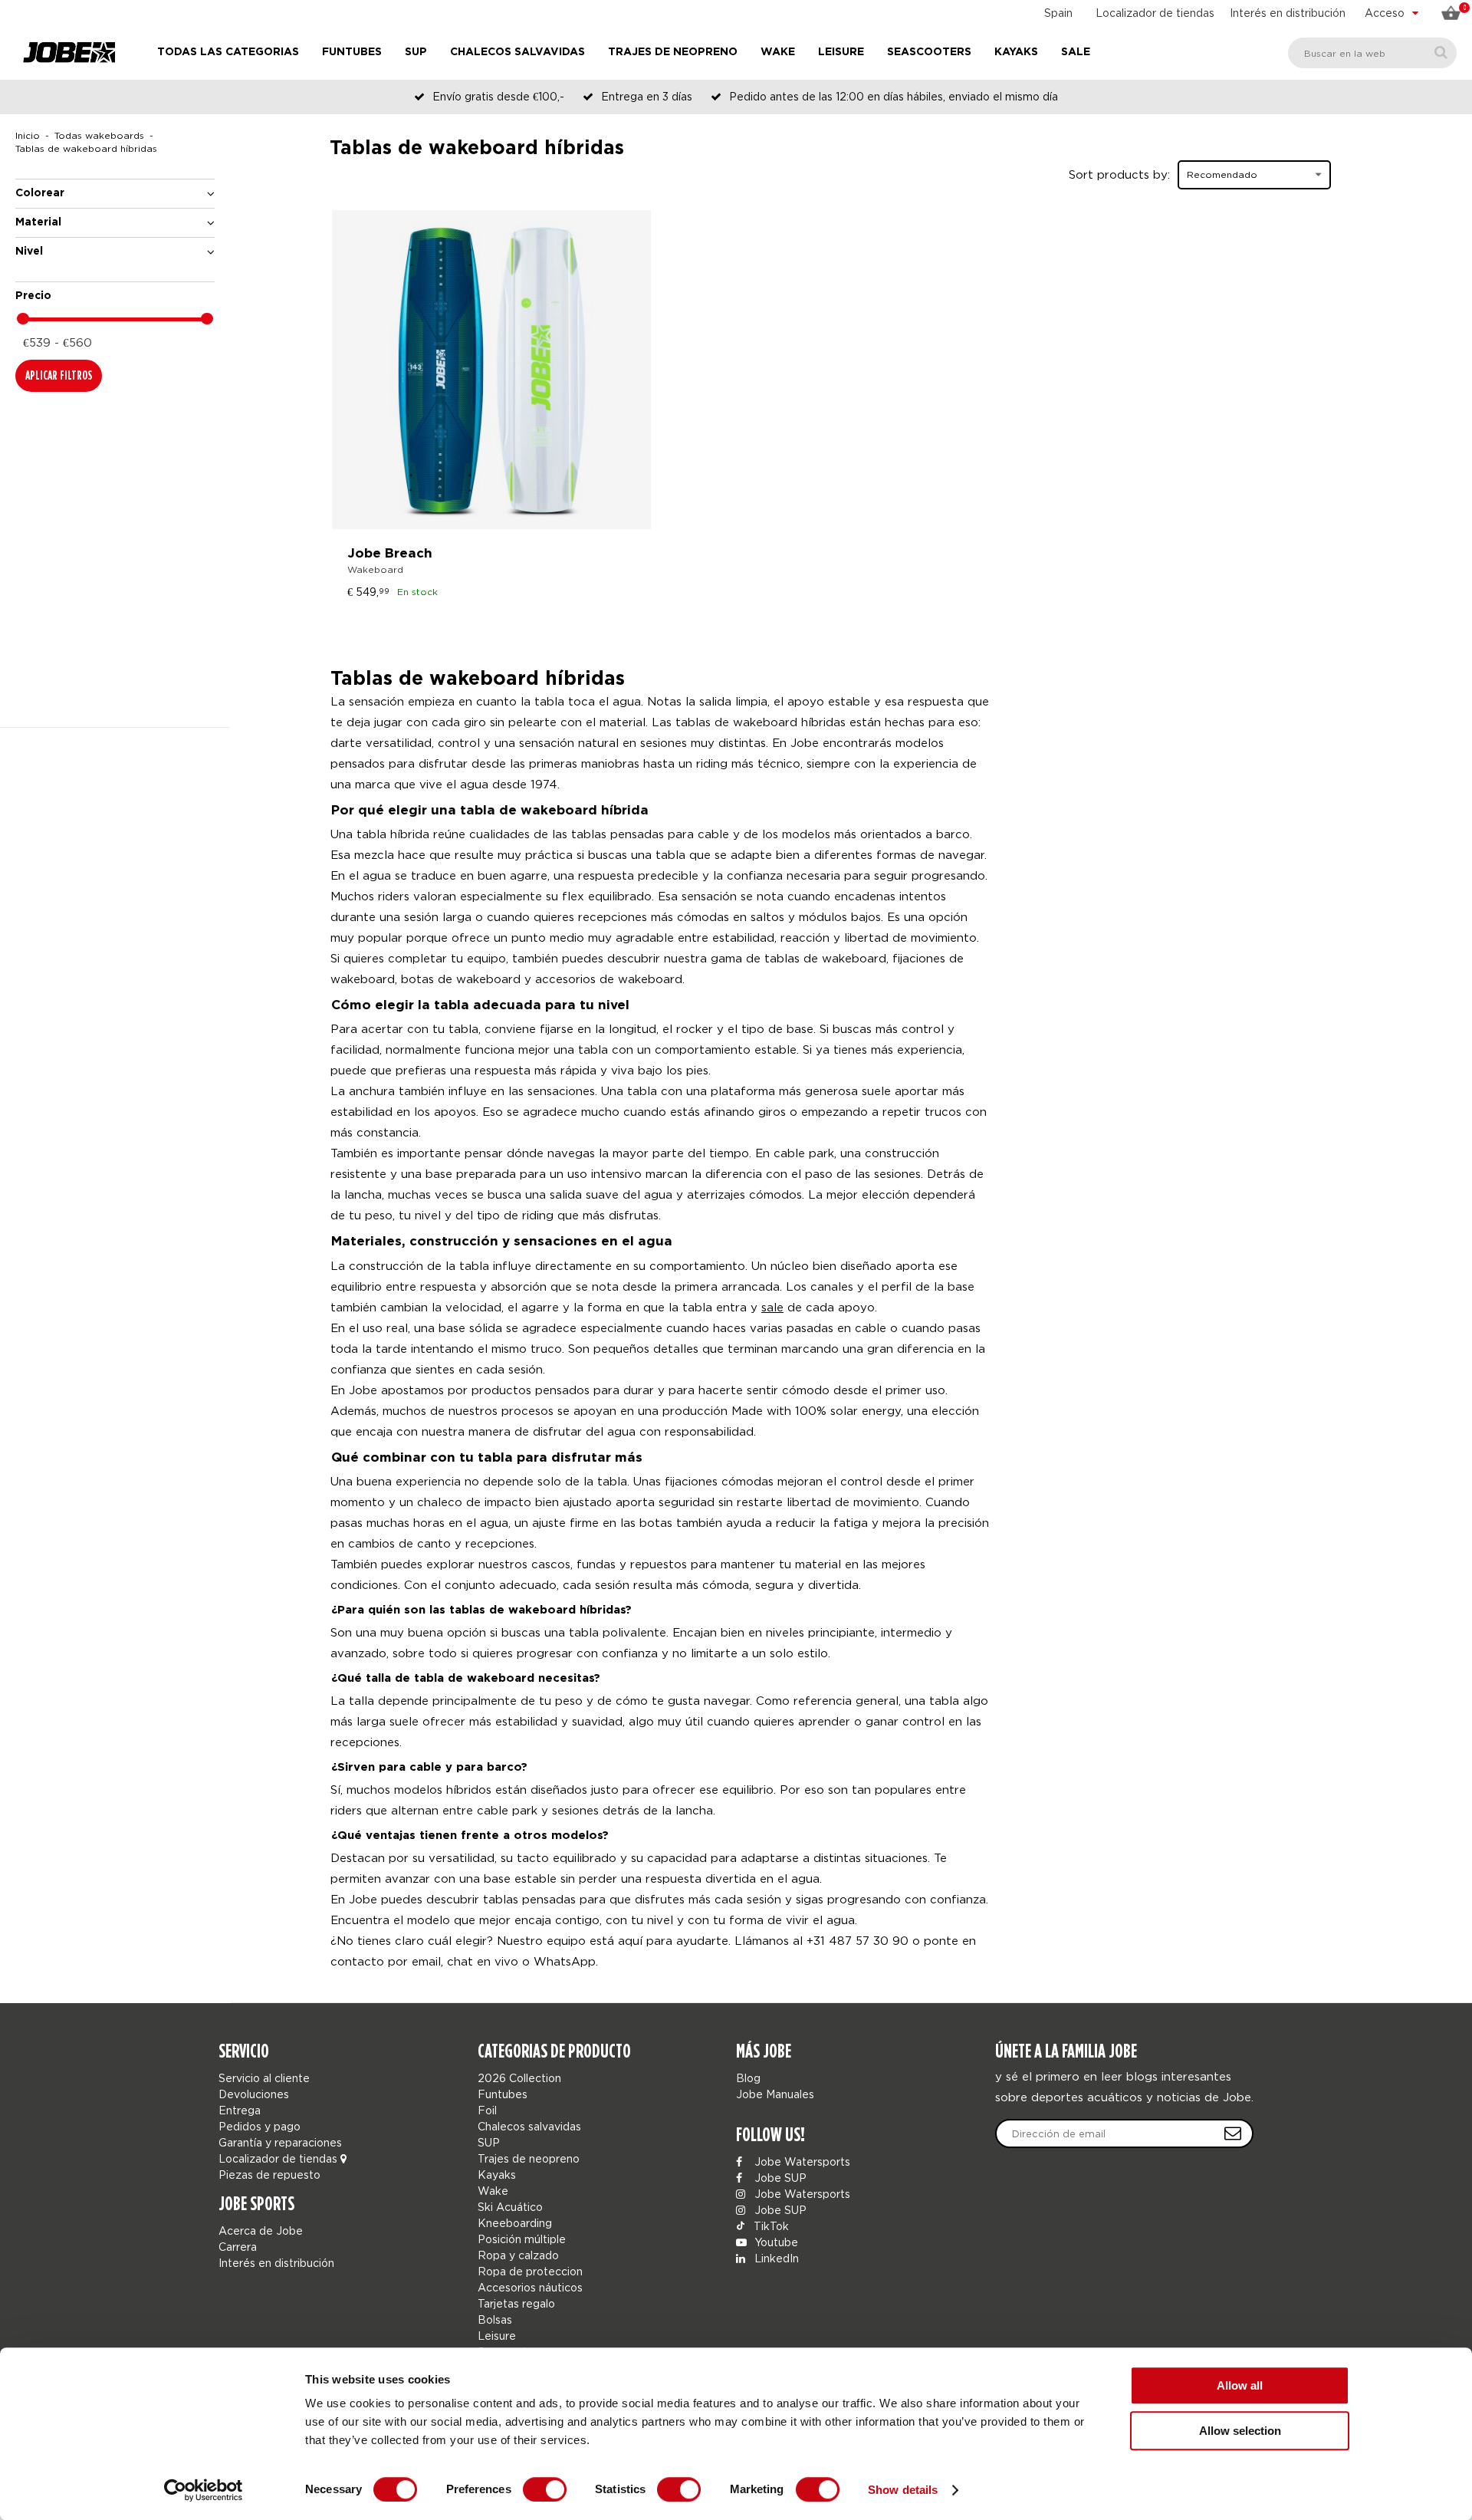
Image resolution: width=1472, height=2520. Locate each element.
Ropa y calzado (518, 2255)
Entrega (240, 2110)
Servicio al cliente (264, 2078)
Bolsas (495, 2319)
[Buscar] (1441, 53)
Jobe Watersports (801, 2161)
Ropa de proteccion (530, 2271)
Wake (778, 52)
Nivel (29, 252)
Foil (487, 2110)
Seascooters (929, 52)
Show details (903, 2490)
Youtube (775, 2242)
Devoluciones (254, 2094)
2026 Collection (519, 2078)
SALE (1076, 52)
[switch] (545, 2489)
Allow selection (1240, 2431)
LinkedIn (775, 2258)
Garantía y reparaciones (280, 2142)
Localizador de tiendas (1155, 13)
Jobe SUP (779, 2178)
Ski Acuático (510, 2207)
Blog (748, 2078)
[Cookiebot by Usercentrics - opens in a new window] (204, 2490)
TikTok (770, 2226)
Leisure (841, 52)
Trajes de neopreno (673, 52)
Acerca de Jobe (261, 2230)
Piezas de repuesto (269, 2175)
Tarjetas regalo (516, 2303)
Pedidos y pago (260, 2126)
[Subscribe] (1233, 2133)
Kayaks (1016, 52)
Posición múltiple (522, 2239)
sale (772, 1307)
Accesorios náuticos (530, 2287)
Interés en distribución (1288, 13)
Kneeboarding (515, 2223)
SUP (416, 52)
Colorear (40, 193)
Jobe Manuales (775, 2094)
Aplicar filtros (59, 375)
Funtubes (352, 52)
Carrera (238, 2247)
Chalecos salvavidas (517, 52)
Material (38, 222)
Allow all (1240, 2385)
